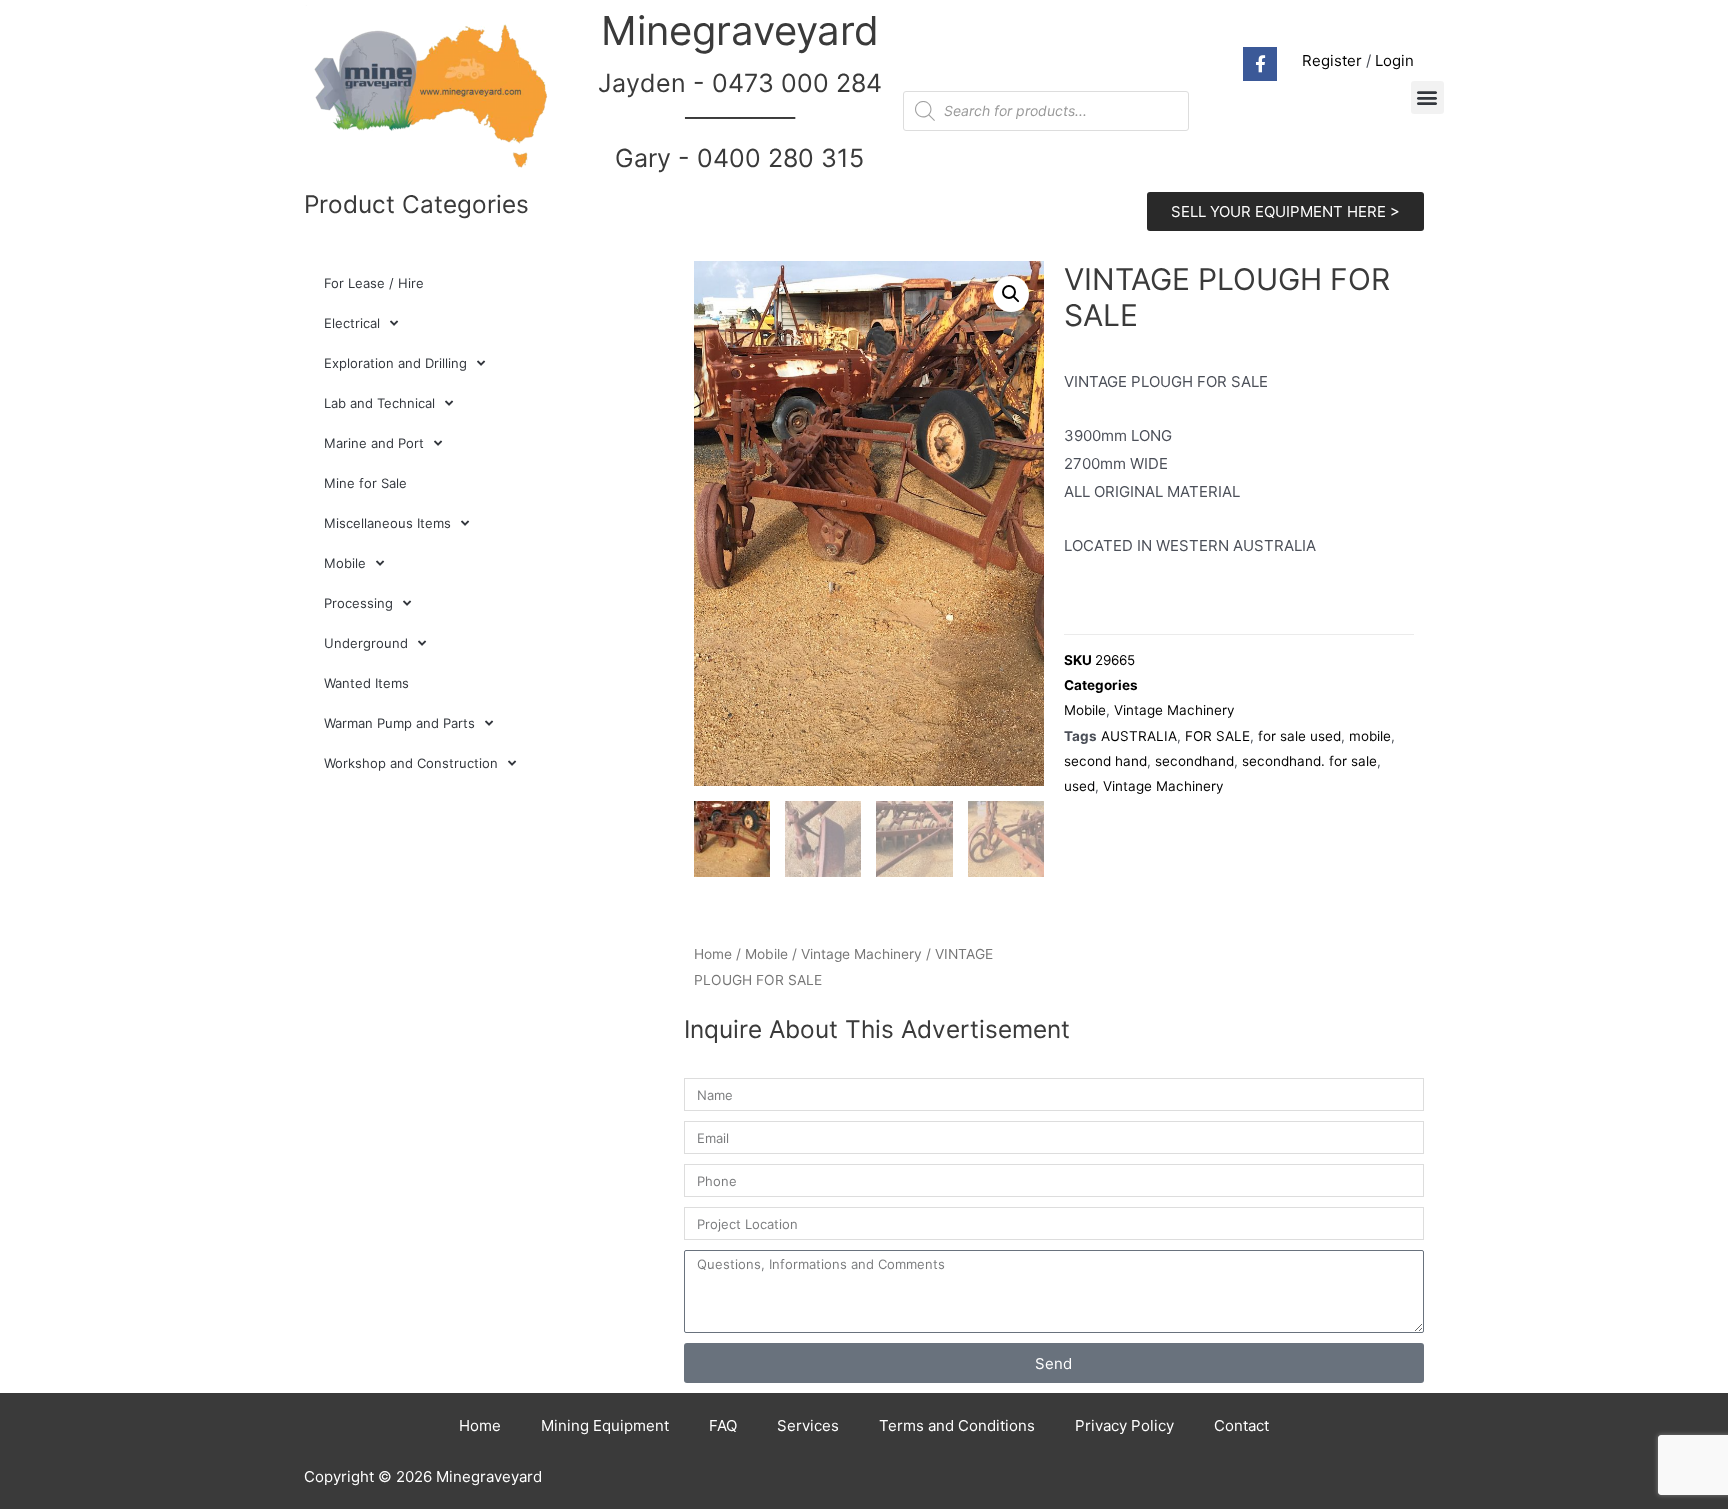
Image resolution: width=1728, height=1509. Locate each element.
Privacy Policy (1124, 1425)
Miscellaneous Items (387, 523)
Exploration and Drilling (395, 363)
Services (808, 1425)
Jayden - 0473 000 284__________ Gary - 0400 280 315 (740, 120)
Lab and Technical (379, 403)
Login (1394, 60)
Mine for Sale (365, 483)
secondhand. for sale (1309, 761)
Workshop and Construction (411, 763)
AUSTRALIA (1139, 736)
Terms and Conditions (957, 1425)
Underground (366, 643)
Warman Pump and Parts (399, 723)
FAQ (723, 1425)
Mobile (345, 563)
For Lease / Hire (374, 283)
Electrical (352, 323)
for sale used (1299, 736)
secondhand (1194, 761)
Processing (358, 603)
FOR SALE (1217, 736)
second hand (1105, 761)
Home (713, 954)
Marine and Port (374, 443)
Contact (1241, 1425)
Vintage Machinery (861, 954)
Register (1332, 60)
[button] (1427, 97)
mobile (1370, 736)
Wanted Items (366, 683)
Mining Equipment (605, 1425)
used (1079, 786)
